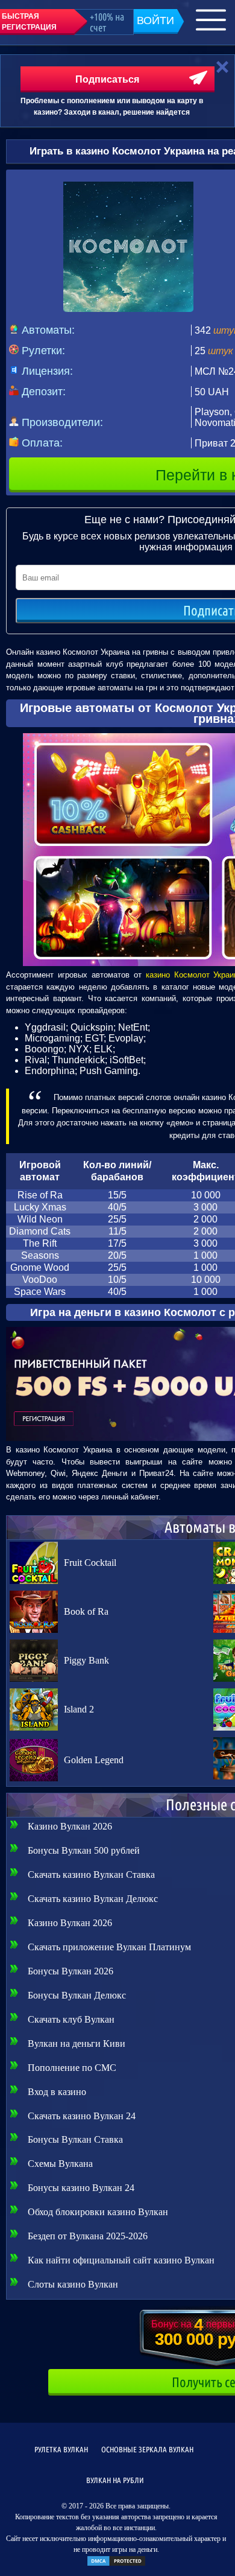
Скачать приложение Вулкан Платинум (109, 1947)
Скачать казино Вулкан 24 (82, 2116)
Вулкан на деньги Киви (77, 2043)
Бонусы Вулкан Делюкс (77, 1995)
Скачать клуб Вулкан (71, 2019)
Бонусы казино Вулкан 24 (81, 2188)
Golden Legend (94, 1760)
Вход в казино (57, 2092)
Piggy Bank (86, 1660)
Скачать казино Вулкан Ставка (91, 1875)
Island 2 (79, 1709)
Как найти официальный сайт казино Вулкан (121, 2260)
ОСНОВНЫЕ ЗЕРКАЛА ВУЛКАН (147, 2449)
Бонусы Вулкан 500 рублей (84, 1850)
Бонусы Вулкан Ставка (75, 2139)
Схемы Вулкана (60, 2164)
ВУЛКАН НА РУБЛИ (115, 2480)
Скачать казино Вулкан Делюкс (93, 1899)
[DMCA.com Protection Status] (116, 2565)
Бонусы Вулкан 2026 (70, 1971)
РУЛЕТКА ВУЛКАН (61, 2449)
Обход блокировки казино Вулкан (98, 2212)
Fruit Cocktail (90, 1563)
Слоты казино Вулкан (73, 2284)
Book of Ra (86, 1611)
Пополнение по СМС (72, 2068)
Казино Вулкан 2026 (70, 1826)
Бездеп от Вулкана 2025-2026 (88, 2236)
